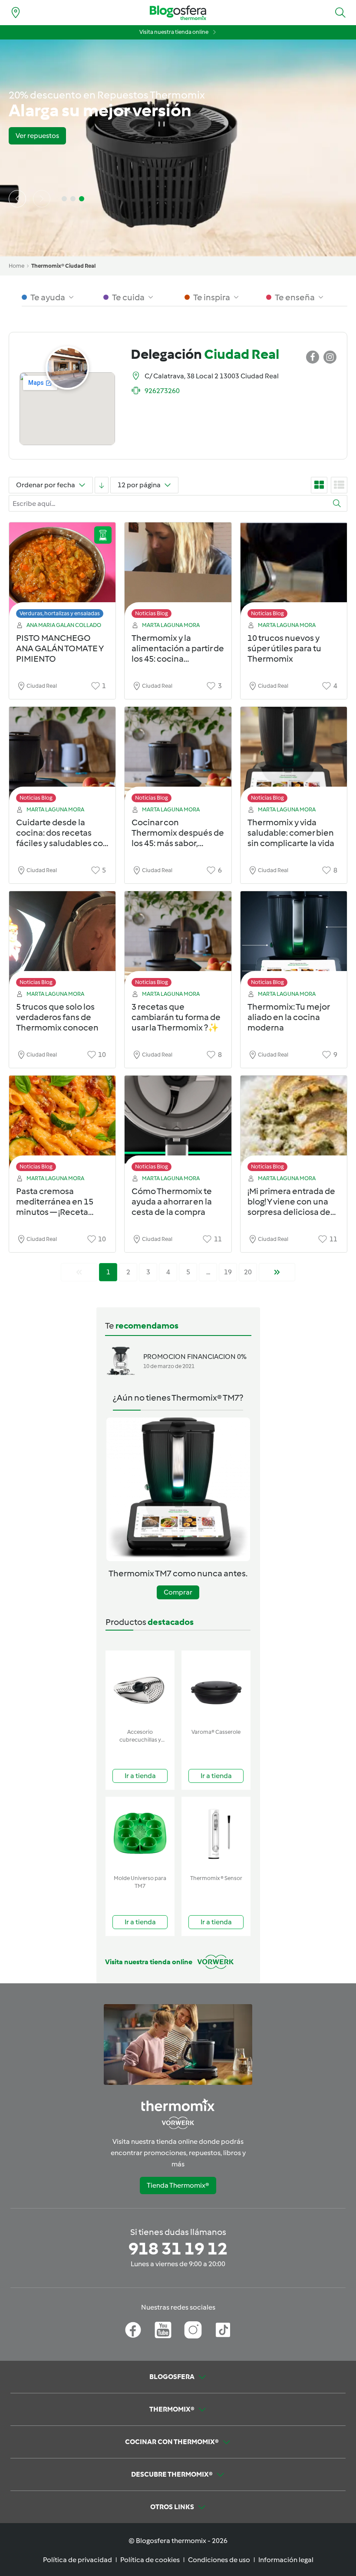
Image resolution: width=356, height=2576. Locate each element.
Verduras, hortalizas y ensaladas (60, 613)
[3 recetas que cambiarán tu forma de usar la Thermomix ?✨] (178, 941)
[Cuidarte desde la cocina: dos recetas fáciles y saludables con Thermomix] (62, 757)
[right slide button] (42, 199)
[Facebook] (133, 2330)
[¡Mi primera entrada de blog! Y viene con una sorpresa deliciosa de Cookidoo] (294, 1126)
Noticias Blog (152, 613)
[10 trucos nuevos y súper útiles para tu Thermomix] (294, 573)
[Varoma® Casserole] (216, 1688)
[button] (340, 13)
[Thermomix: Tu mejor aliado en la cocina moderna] (294, 941)
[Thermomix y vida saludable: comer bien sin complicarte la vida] (294, 757)
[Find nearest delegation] (16, 13)
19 (228, 1272)
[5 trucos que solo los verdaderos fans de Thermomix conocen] (62, 941)
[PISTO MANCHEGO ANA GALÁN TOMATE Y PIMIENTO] (62, 573)
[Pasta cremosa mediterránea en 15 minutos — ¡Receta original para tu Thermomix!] (62, 1126)
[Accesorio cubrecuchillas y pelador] (140, 1688)
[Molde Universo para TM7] (140, 1834)
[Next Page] (277, 1272)
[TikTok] (223, 2330)
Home (16, 266)
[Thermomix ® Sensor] (216, 1834)
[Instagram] (193, 2330)
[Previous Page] (79, 1272)
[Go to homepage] (178, 13)
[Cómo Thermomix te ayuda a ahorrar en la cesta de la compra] (178, 1126)
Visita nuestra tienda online (174, 32)
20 (248, 1272)
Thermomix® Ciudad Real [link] (63, 266)
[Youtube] (163, 2330)
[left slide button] (17, 199)
